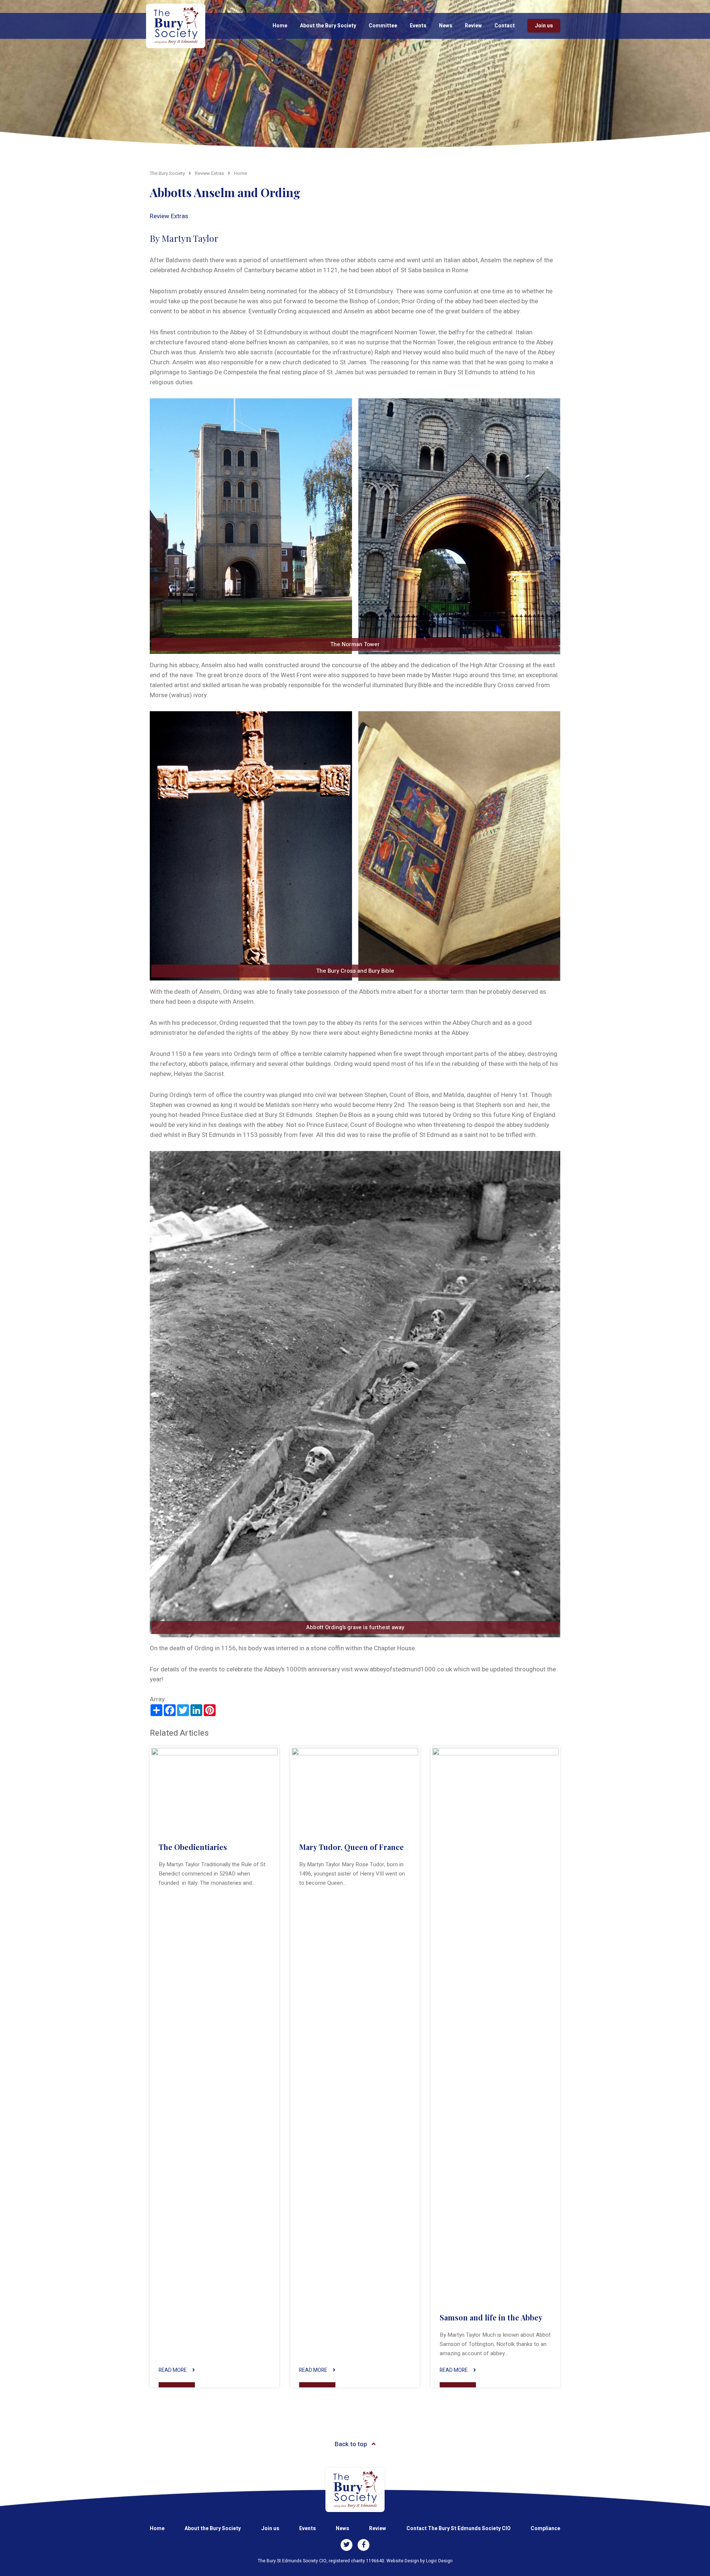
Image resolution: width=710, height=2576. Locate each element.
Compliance (545, 2528)
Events (418, 26)
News (446, 26)
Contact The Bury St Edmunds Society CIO (459, 2528)
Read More (173, 2370)
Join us (544, 26)
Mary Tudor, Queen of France (351, 1847)
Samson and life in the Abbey (491, 2317)
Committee (383, 26)
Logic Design (439, 2561)
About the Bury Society (328, 26)
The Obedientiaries (193, 1847)
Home (280, 26)
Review (473, 26)
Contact (505, 26)
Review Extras (169, 216)
